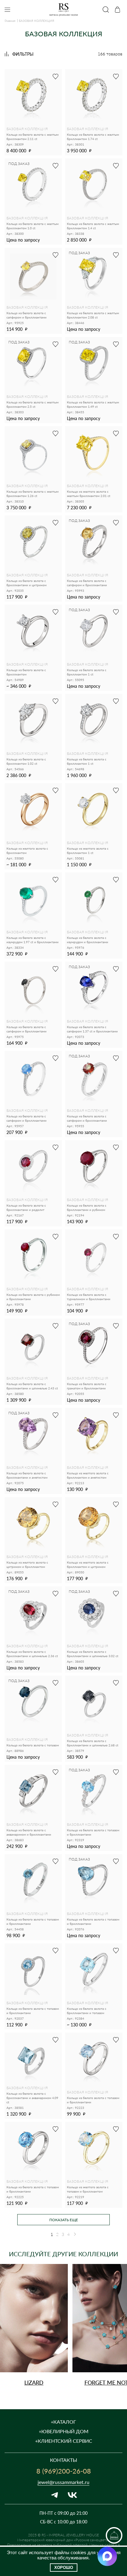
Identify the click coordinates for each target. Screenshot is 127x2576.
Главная (10, 21)
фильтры (23, 54)
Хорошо (64, 2568)
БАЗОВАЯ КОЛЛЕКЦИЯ (27, 129)
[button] (110, 2323)
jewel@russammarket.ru (63, 2482)
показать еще (64, 2220)
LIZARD (34, 2382)
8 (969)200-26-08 (64, 2471)
